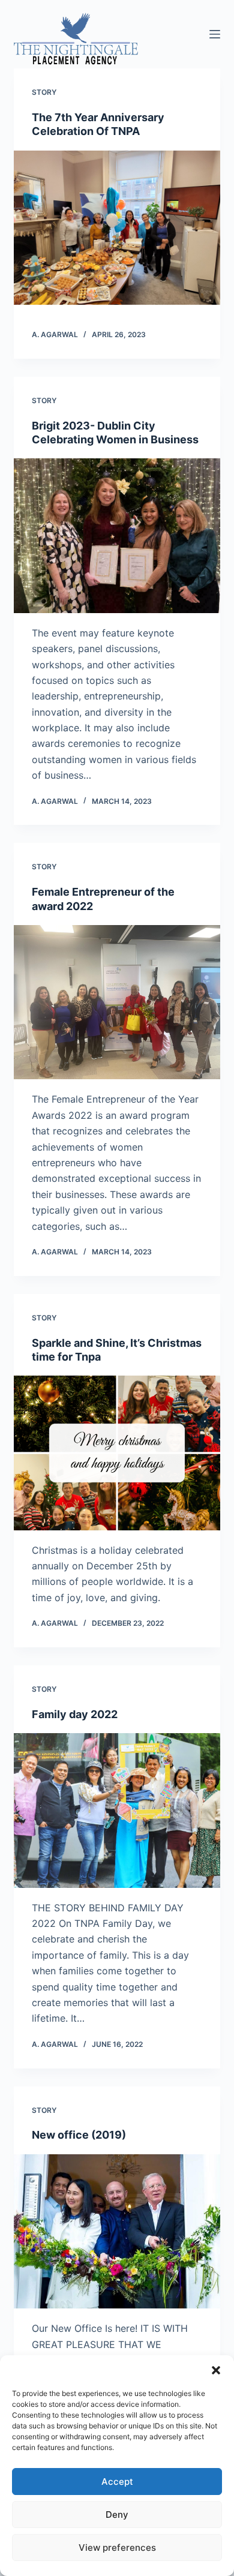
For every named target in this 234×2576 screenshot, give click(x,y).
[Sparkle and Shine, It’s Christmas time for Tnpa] (117, 1453)
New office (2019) (79, 2135)
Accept (117, 2482)
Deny (117, 2515)
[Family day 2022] (117, 1810)
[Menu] (215, 34)
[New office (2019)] (117, 2231)
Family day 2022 (75, 1714)
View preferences (117, 2548)
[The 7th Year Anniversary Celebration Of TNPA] (117, 228)
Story (44, 92)
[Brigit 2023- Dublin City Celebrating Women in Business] (117, 535)
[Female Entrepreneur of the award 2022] (117, 1002)
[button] (216, 2370)
